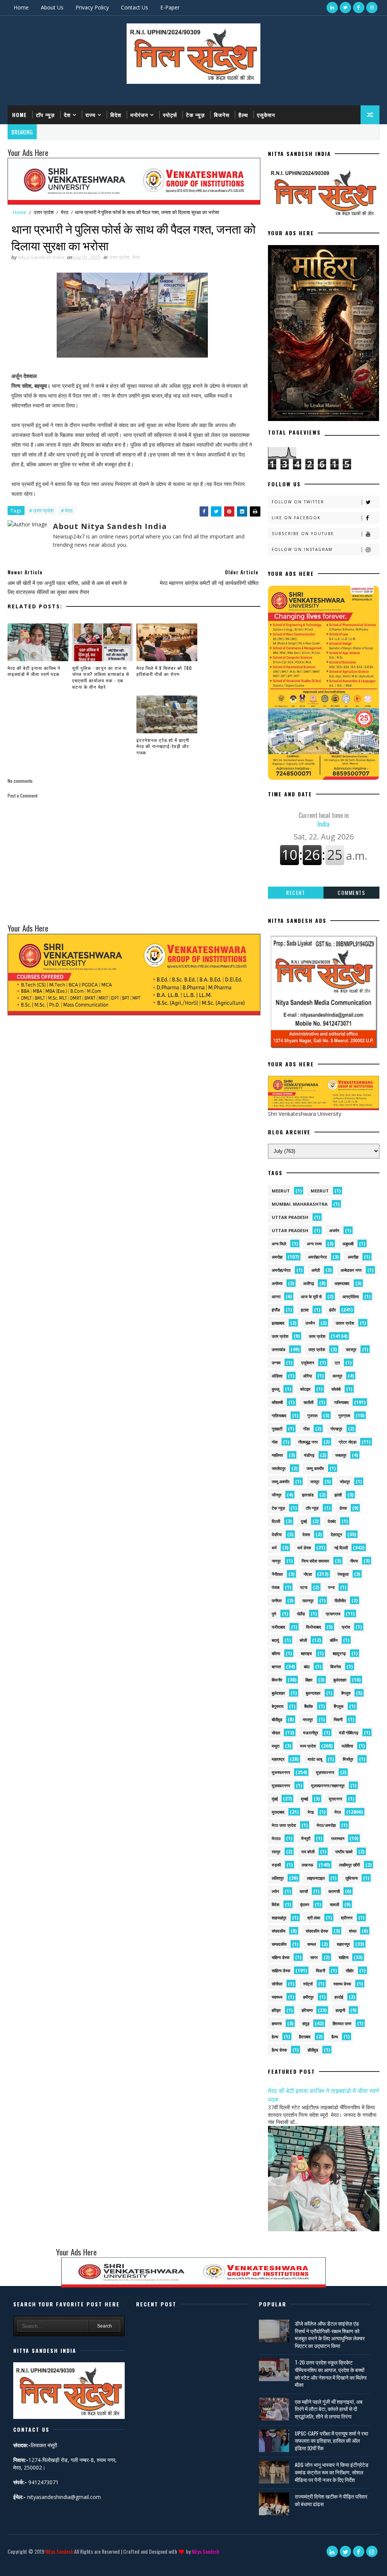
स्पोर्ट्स (170, 115)
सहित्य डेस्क (281, 1957)
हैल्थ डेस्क (279, 2050)
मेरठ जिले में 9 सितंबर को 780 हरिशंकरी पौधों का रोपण (164, 671)
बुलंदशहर (340, 1680)
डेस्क (343, 1508)
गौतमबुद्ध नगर (308, 1442)
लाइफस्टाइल (316, 1878)
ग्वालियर (277, 1455)
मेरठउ (276, 1838)
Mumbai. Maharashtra (300, 1204)
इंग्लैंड (276, 1310)
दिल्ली (276, 1521)
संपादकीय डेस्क (317, 1931)
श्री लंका (314, 1918)
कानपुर (337, 1376)
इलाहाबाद (278, 1323)
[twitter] (345, 8)
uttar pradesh (290, 1217)
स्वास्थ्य (277, 1997)
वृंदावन (305, 1904)
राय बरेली (308, 1852)
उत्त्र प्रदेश (317, 1349)
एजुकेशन (266, 115)
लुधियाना (351, 1878)
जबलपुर (341, 1455)
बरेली (303, 1640)
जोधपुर (345, 1482)
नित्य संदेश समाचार (315, 1561)
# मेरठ (67, 511)
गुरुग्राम (344, 1415)
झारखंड (308, 1495)
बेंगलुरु (346, 1693)
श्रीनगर (347, 1918)
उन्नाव (276, 1363)
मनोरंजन (139, 115)
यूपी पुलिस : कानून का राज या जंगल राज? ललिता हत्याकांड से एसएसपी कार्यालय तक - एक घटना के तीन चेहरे (101, 677)
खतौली (308, 1402)
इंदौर (333, 1310)
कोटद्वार (305, 1389)
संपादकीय (279, 1931)
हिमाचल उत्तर (342, 2023)
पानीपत (277, 1600)
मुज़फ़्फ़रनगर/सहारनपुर (328, 1785)
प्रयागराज (333, 1614)
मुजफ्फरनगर (281, 1772)
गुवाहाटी (277, 1429)
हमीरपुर (308, 1997)
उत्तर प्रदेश (44, 212)
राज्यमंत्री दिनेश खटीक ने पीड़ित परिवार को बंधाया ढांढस (331, 2500)
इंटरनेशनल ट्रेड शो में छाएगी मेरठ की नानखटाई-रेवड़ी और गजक (163, 746)
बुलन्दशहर (313, 1693)
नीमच (354, 1561)
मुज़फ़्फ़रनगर (281, 1785)
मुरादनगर (336, 1799)
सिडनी (320, 1971)
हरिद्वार (276, 2010)
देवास (306, 1534)
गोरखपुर (336, 1429)
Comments (351, 892)
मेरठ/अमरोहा (326, 1825)
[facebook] (359, 8)
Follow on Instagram (302, 549)
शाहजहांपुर (279, 1918)
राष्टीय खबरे (344, 1852)
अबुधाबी (348, 1244)
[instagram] (372, 8)
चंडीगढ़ (309, 1455)
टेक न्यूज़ (195, 115)
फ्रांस (346, 1627)
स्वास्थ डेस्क (342, 1984)
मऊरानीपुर (311, 1733)
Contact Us (135, 7)
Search (104, 2326)
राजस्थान (338, 1838)
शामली (334, 1904)
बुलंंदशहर (278, 1693)
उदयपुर (351, 1349)
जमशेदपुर (279, 1468)
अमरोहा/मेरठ (317, 1257)
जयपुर (315, 1482)
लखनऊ (307, 1865)
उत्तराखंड (279, 1349)
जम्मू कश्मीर (315, 1468)
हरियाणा (307, 2010)
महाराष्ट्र (278, 1759)
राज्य (91, 115)
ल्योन (275, 1891)
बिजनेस (222, 115)
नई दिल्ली (341, 1548)
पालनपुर (308, 1600)
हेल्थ (275, 2037)
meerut (281, 1191)
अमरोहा (277, 1257)
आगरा (276, 1296)
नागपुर (276, 1561)
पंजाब (276, 1587)
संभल (353, 1931)
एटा (337, 1363)
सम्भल (312, 1944)
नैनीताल (277, 1574)
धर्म (274, 1548)
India (324, 819)
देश (67, 115)
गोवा (275, 1442)
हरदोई (339, 1997)
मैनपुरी (306, 1838)
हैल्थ (243, 115)
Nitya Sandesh (59, 2551)
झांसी (338, 1495)
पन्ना (331, 1587)
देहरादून (336, 1534)
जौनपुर (277, 1495)
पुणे (274, 1614)
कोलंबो (336, 1389)
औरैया (307, 1376)
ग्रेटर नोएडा (348, 1442)
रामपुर (276, 1852)
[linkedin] (332, 8)
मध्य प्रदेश (308, 1746)
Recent (296, 892)
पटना (304, 1587)
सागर (314, 1957)
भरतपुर (308, 1719)
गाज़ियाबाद (279, 1415)
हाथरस (277, 2023)
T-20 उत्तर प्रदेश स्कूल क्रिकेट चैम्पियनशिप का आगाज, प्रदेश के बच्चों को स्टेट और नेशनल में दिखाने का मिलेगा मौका (331, 2373)
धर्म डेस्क (304, 1548)
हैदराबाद (305, 2037)
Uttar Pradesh (290, 1230)
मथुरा (276, 1746)
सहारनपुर (343, 1944)
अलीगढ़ (309, 1283)
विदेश (116, 115)
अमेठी (316, 1270)
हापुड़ (306, 2023)
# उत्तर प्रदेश (41, 511)
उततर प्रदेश (345, 1323)
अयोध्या (277, 1283)
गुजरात (312, 1415)
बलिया (276, 1653)
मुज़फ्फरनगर (325, 1772)
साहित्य (344, 1957)
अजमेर (334, 1230)
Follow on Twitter (298, 502)
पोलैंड (301, 1614)
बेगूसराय (278, 1706)
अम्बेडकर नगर (351, 1270)
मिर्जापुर (348, 1759)
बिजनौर (277, 1680)
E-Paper (170, 7)
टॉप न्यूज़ (45, 115)
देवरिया (277, 1534)
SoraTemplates (13, 2563)
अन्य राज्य (314, 1244)
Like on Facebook (296, 518)
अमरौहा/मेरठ (281, 1270)
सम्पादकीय (279, 1944)
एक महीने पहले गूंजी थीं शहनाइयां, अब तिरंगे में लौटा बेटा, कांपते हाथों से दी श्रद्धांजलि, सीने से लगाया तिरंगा (329, 2409)
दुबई (304, 1521)
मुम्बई (304, 1799)
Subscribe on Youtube (303, 534)
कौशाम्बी (277, 1402)
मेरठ (65, 212)
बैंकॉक (309, 1706)
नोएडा (308, 1574)
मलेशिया (347, 1746)
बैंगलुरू (339, 1706)
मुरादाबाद (278, 1812)
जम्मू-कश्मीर (281, 1482)
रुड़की (276, 1865)
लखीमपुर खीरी (349, 1865)
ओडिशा (277, 1376)
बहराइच (306, 1653)
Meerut (320, 1191)
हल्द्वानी (340, 2010)
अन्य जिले (279, 1244)
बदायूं (275, 1640)
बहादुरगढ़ (339, 1653)
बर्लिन (334, 1640)
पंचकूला (343, 1574)
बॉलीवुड (277, 1719)
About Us (52, 7)
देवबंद (332, 1521)
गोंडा (306, 1429)
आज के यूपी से (311, 1296)
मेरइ (311, 1812)
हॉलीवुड (313, 2050)
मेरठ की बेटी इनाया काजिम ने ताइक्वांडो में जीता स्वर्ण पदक (34, 671)
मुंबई (275, 1799)
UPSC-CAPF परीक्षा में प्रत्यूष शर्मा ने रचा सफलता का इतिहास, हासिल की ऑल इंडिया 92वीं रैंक (331, 2440)
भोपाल (276, 1733)
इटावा (305, 1310)
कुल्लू (276, 1389)
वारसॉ (304, 1891)
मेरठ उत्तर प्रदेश (284, 1825)
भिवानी (338, 1719)
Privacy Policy (92, 7)
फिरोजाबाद (314, 1627)
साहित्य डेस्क (281, 1971)
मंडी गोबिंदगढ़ (349, 1733)
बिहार (309, 1680)
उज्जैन (310, 1323)
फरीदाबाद (279, 1627)
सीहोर (350, 1971)
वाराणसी (334, 1891)
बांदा (307, 1667)
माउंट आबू (315, 1759)
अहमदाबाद (342, 1283)
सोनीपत (277, 1984)
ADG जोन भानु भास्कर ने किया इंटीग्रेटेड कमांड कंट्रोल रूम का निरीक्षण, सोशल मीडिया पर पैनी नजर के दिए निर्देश (332, 2472)
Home (21, 7)
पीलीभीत (340, 1600)
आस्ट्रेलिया (351, 1296)
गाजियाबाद (341, 1402)
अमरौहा (353, 1257)
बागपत (276, 1667)
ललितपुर (278, 1878)
